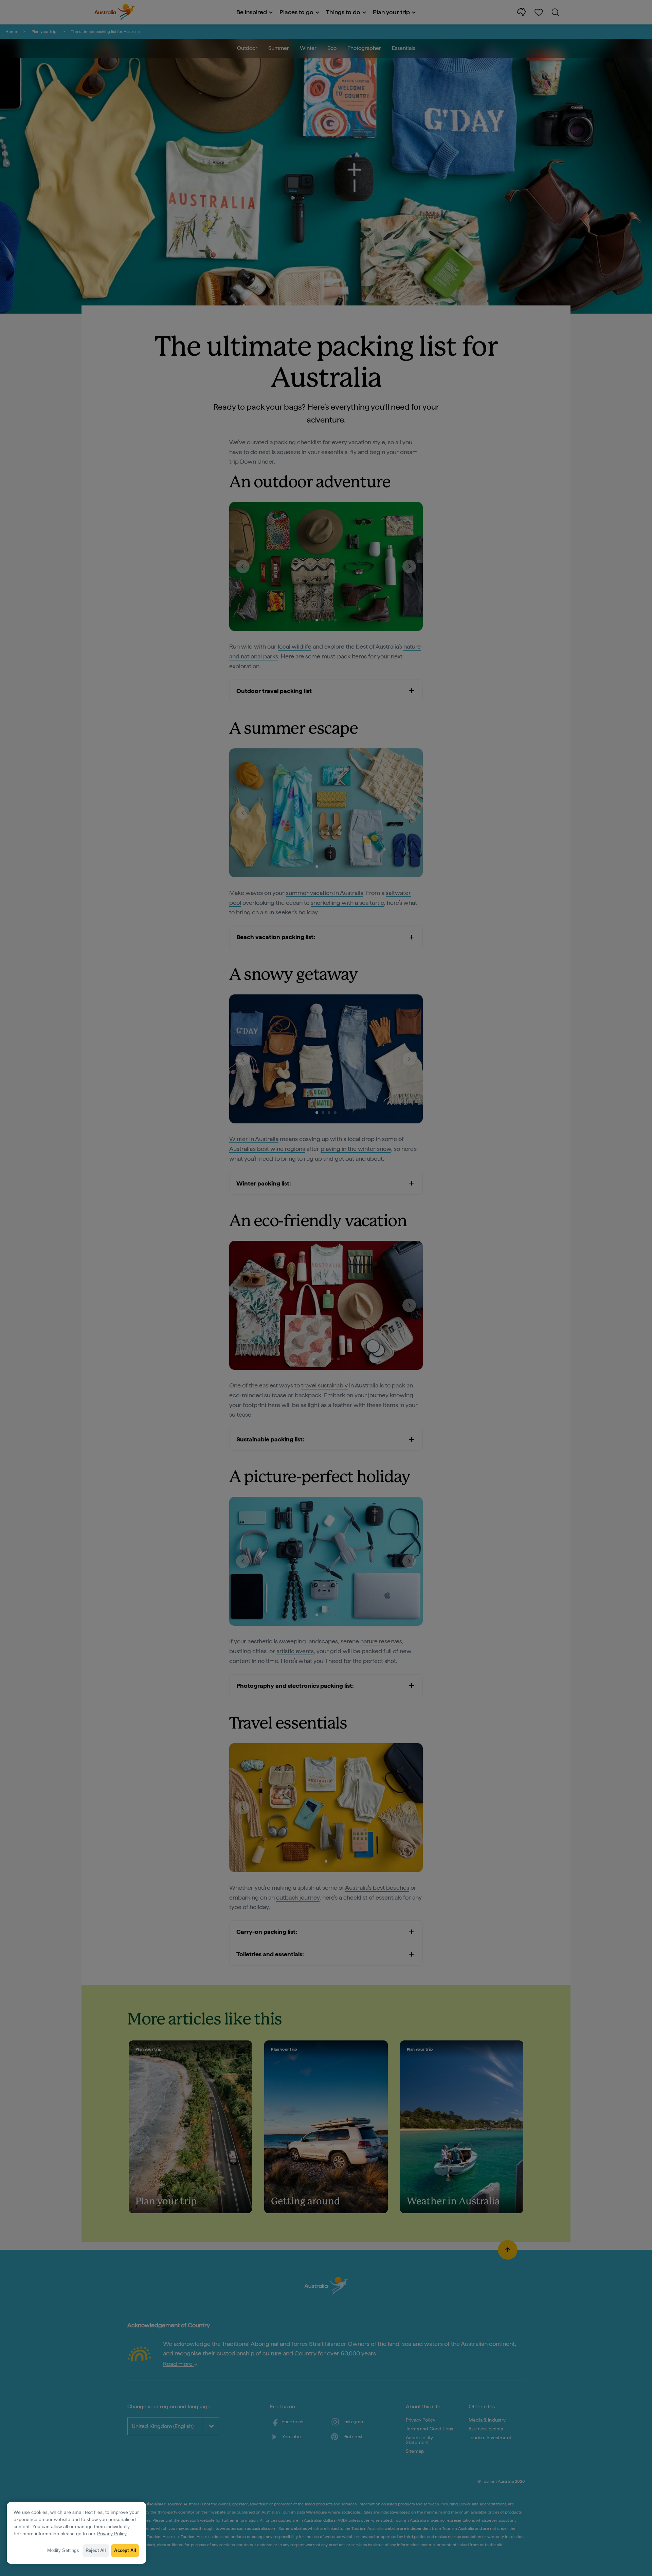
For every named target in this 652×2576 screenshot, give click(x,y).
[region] (76, 2533)
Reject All (96, 2550)
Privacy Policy (112, 2534)
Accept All (125, 2550)
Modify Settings (63, 2550)
